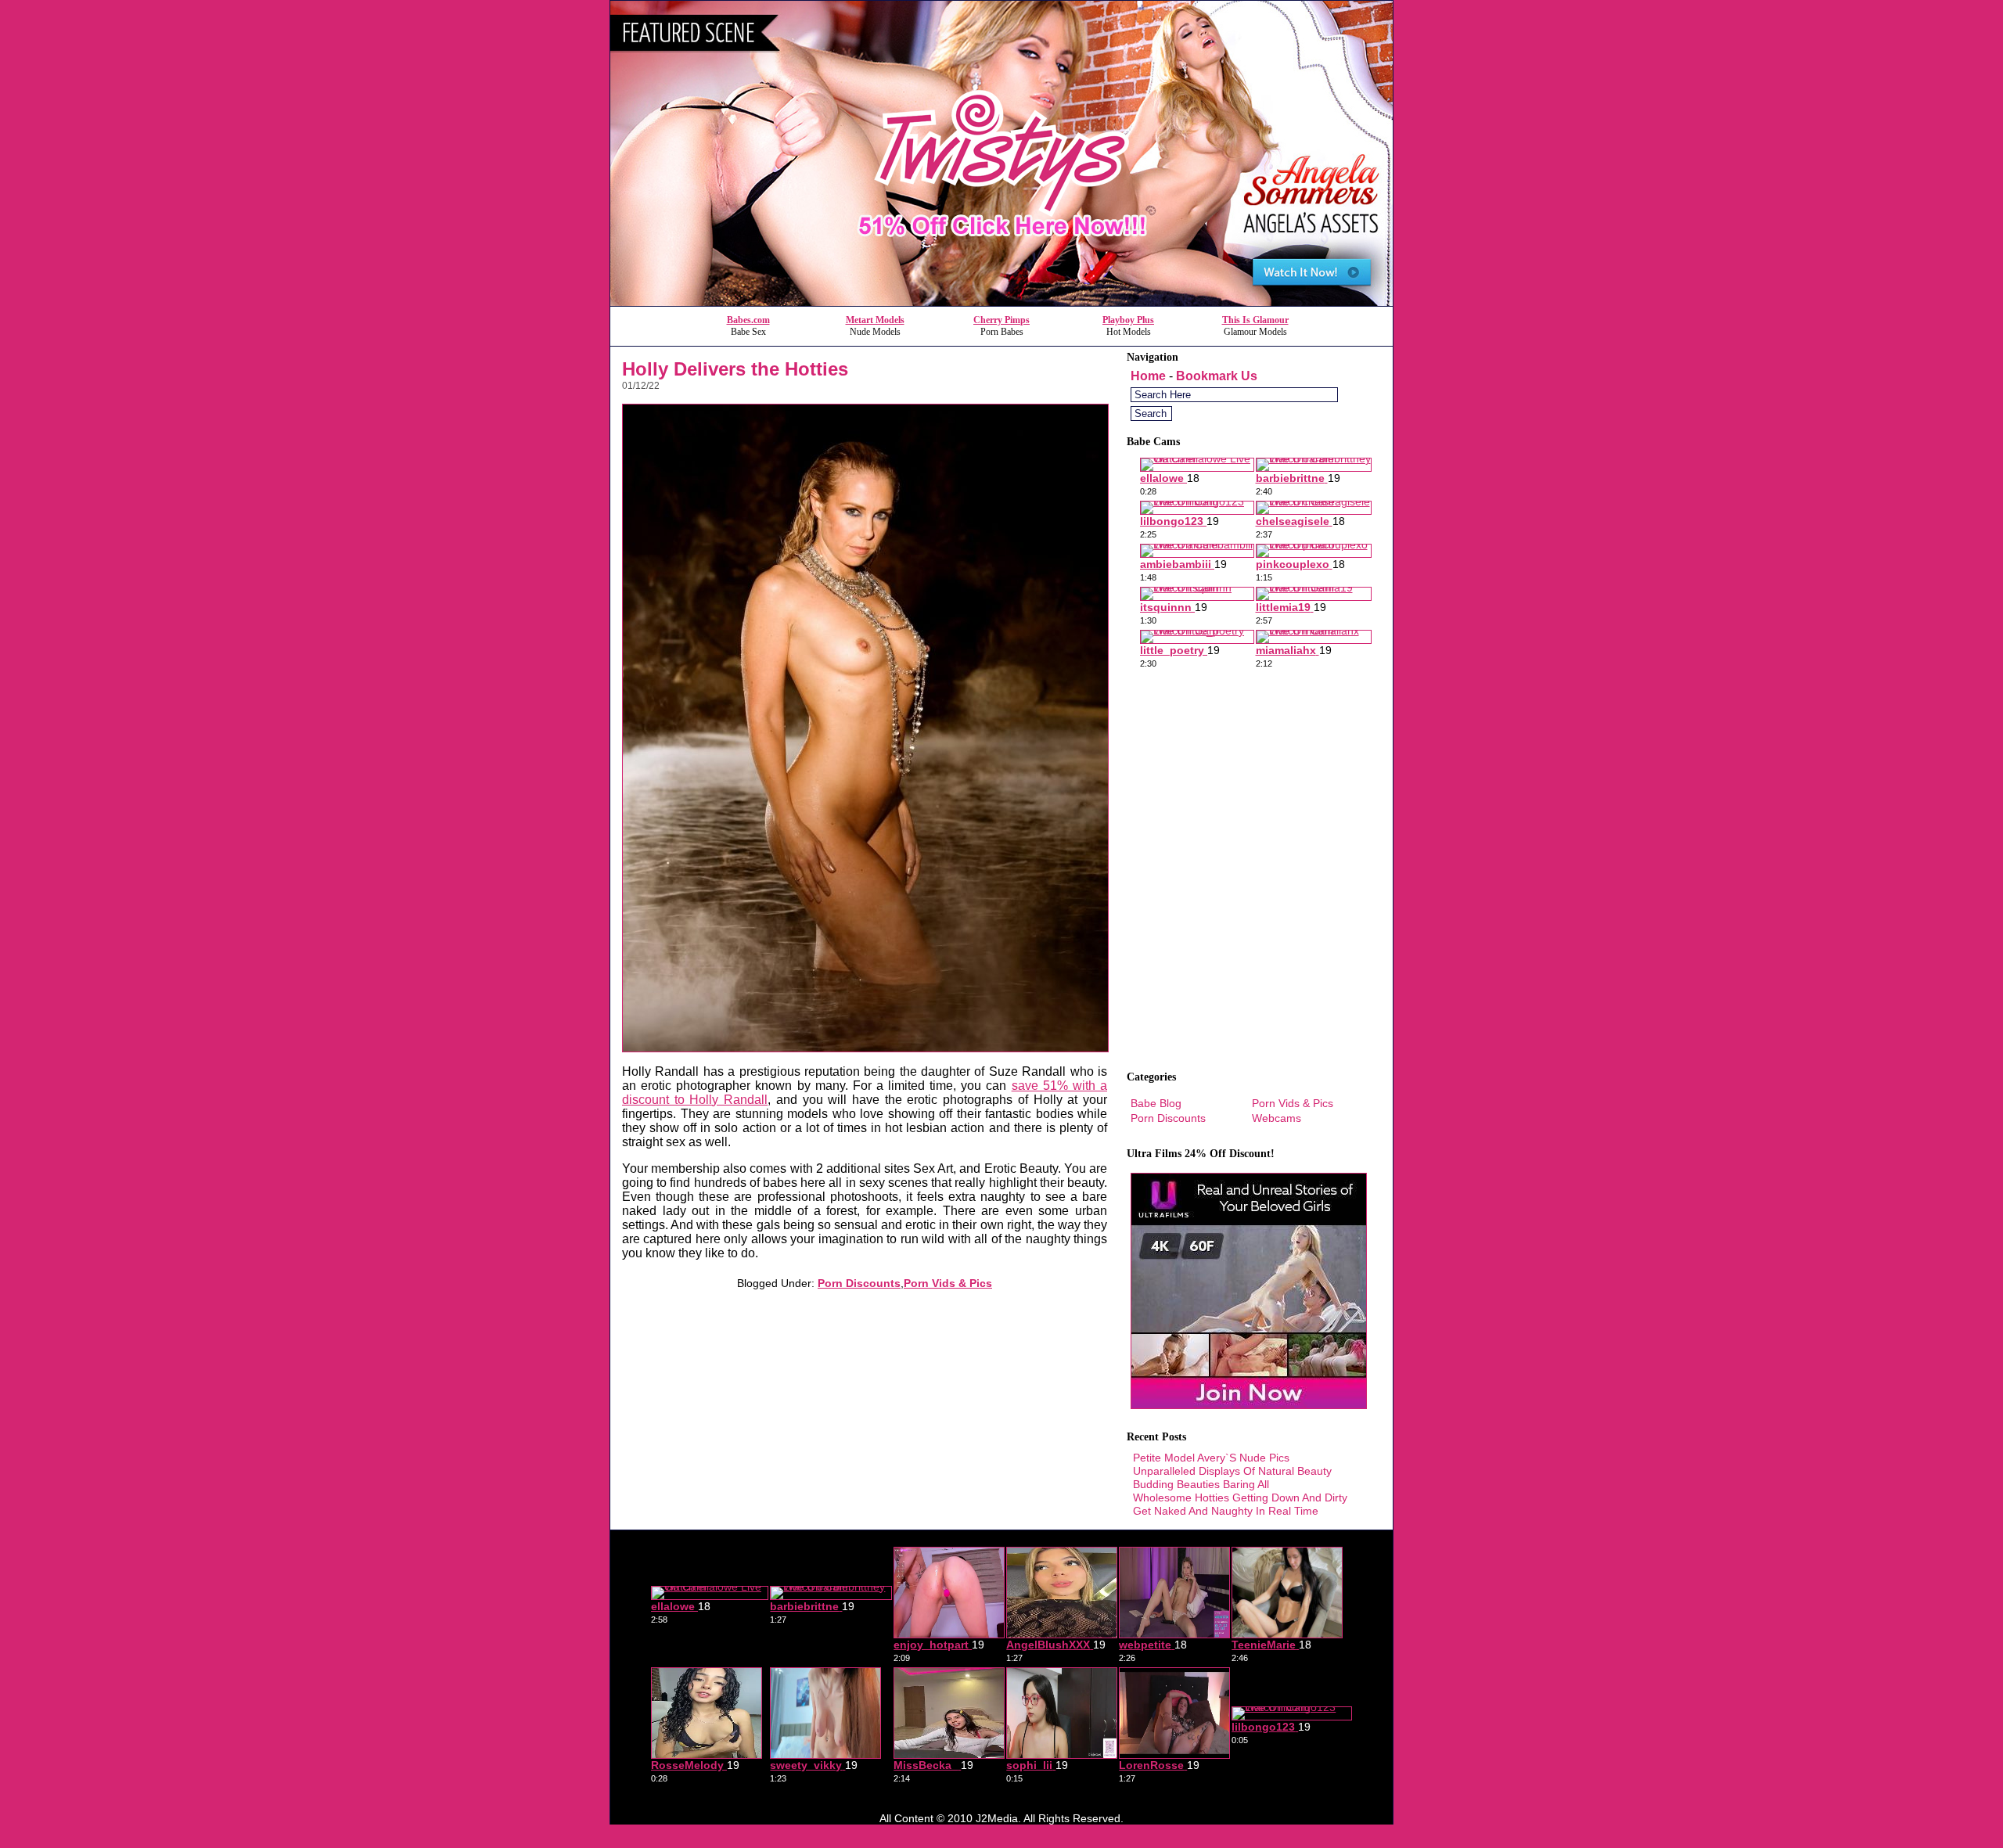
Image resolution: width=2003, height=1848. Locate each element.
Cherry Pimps (1001, 320)
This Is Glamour (1255, 320)
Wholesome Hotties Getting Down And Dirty (1240, 1497)
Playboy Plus (1128, 320)
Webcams (1277, 1118)
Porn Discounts (859, 1283)
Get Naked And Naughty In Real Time (1226, 1511)
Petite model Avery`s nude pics (1211, 1458)
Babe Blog (1156, 1103)
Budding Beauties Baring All (1201, 1484)
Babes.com (748, 320)
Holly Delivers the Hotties (735, 369)
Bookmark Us (1217, 376)
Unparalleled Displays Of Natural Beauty (1232, 1471)
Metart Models (875, 320)
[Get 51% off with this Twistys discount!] (1001, 302)
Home (1148, 376)
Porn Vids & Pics (948, 1283)
